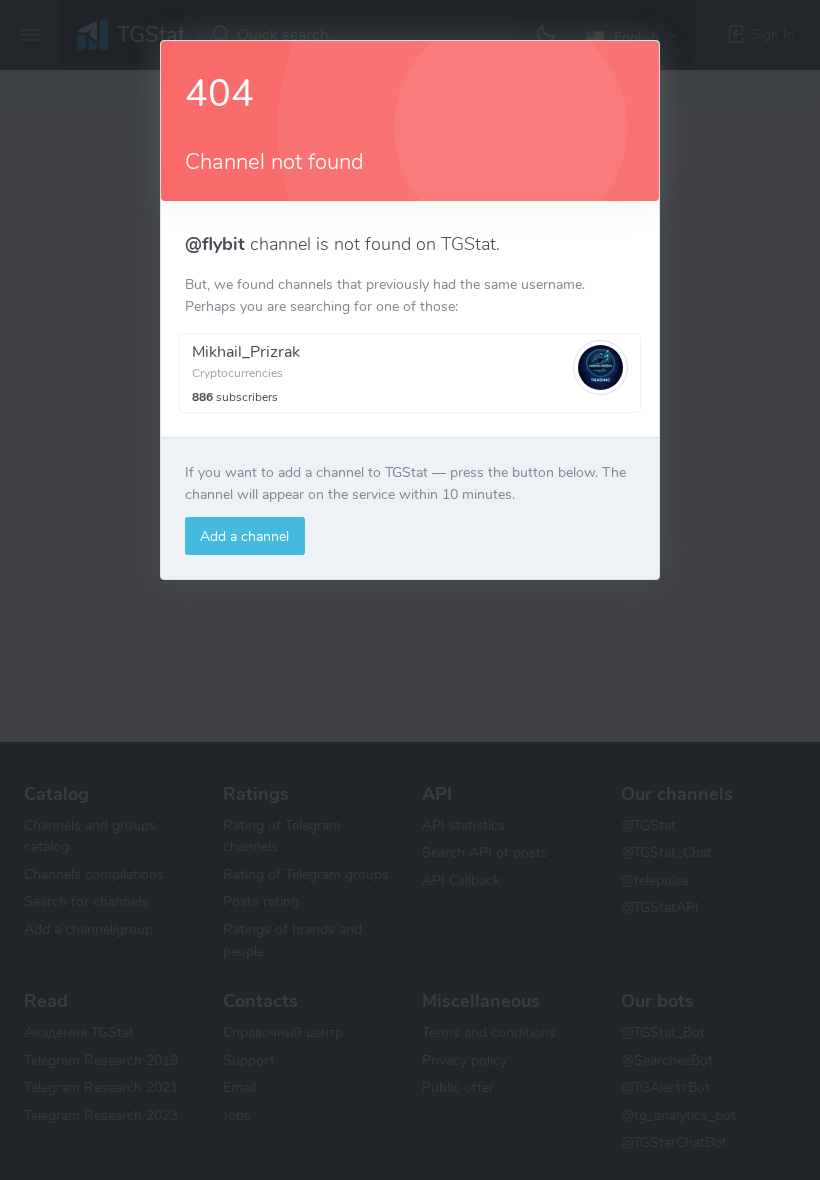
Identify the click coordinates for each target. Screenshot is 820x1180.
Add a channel (244, 536)
